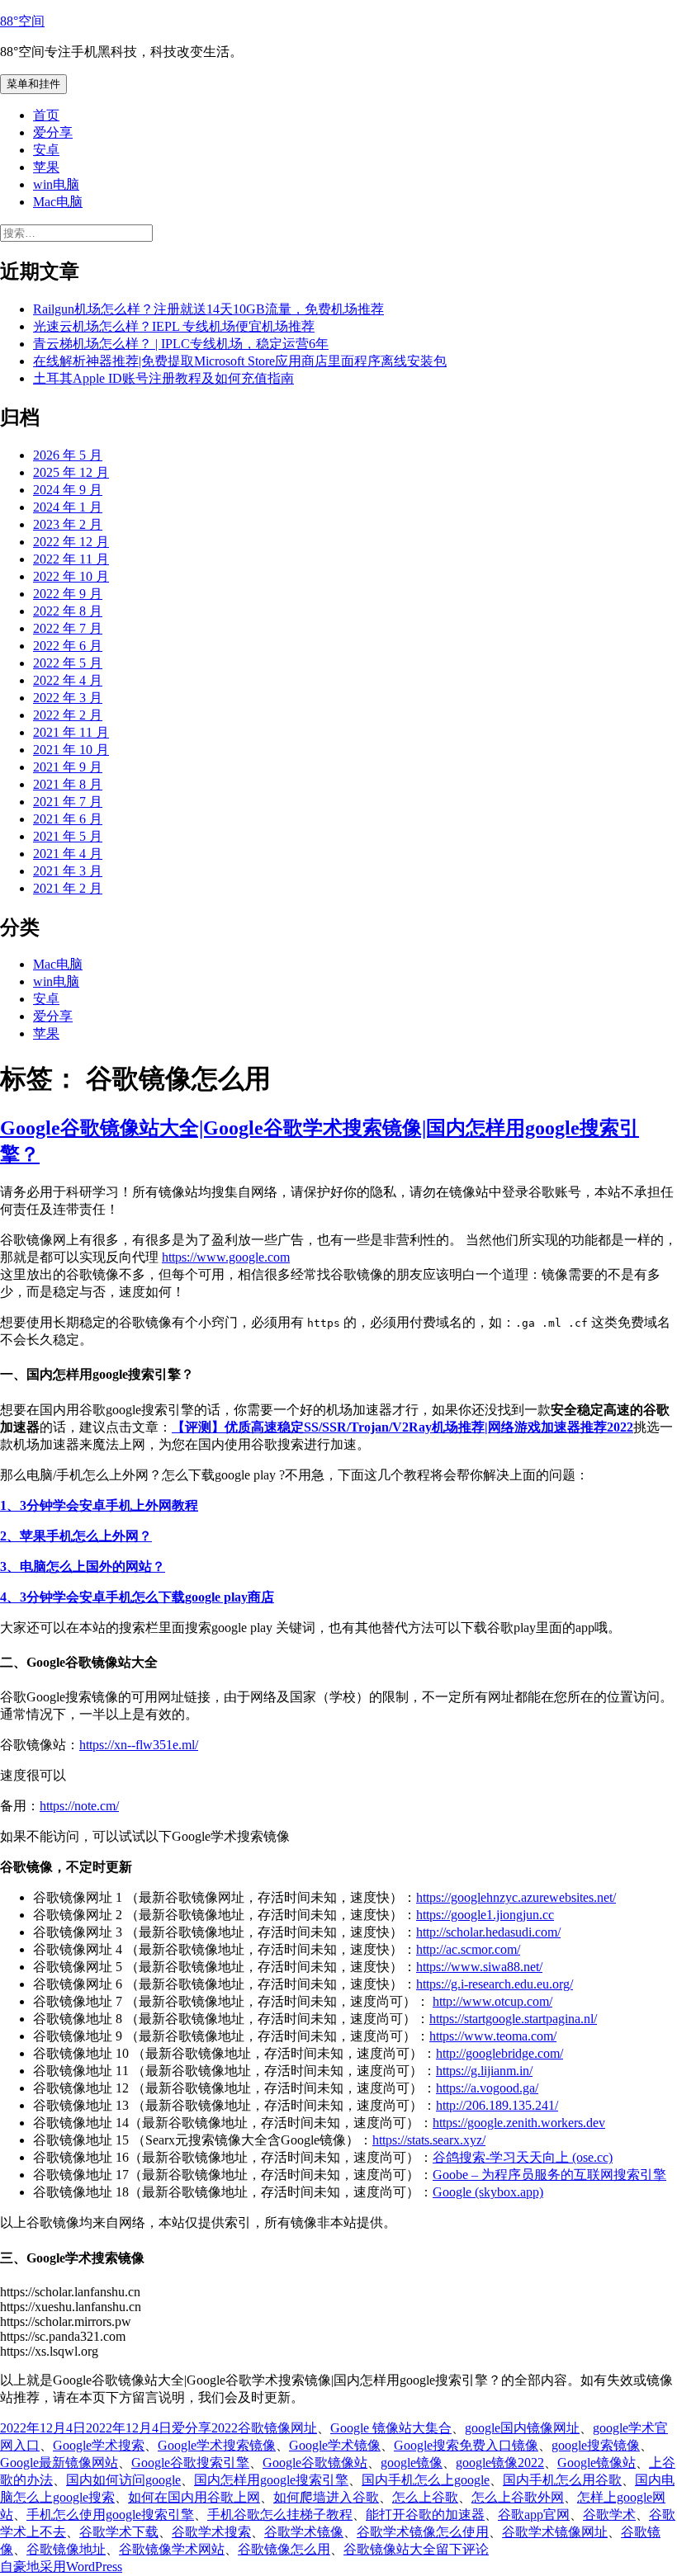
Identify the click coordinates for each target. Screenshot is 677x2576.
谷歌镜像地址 (66, 2549)
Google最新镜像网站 (59, 2463)
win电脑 (56, 184)
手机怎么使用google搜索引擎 (110, 2515)
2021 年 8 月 (68, 784)
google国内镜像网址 (522, 2428)
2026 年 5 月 (68, 455)
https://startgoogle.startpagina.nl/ (513, 2019)
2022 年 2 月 (68, 715)
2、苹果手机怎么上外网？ (76, 1536)
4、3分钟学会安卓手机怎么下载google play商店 (137, 1597)
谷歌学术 (609, 2515)
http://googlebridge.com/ (499, 2053)
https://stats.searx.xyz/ (429, 2140)
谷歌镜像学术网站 (172, 2549)
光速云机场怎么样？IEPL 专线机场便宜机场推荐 (174, 326)
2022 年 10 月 (71, 576)
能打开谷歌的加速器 (425, 2515)
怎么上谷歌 (425, 2497)
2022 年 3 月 (68, 698)
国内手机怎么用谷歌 (562, 2480)
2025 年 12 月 (71, 472)
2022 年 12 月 (71, 542)
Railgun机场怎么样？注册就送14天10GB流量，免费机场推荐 (208, 309)
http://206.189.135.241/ (497, 2105)
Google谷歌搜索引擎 (190, 2463)
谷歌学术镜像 (304, 2532)
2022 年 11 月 (71, 559)
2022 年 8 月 (68, 611)
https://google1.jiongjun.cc (485, 1915)
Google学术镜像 (335, 2445)
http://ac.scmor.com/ (468, 1949)
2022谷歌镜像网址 (264, 2428)
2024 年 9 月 (68, 490)
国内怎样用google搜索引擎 (271, 2480)
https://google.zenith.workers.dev (519, 2123)
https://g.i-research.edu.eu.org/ (495, 1984)
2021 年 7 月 (68, 802)
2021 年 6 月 (68, 819)
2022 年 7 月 (68, 628)
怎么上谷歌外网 (518, 2497)
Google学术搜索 (99, 2445)
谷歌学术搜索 (211, 2532)
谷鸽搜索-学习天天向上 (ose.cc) (523, 2157)
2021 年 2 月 (68, 888)
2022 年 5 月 (68, 663)
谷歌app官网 (534, 2515)
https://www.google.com (226, 1257)
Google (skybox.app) (488, 2192)
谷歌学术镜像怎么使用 (423, 2532)
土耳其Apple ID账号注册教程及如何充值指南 (163, 378)
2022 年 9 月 (68, 594)
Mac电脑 (58, 202)
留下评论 (462, 2549)
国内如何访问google (123, 2480)
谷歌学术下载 (119, 2532)
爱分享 (53, 132)
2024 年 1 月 (68, 507)
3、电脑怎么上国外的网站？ (83, 1566)
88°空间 (22, 21)
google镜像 (412, 2463)
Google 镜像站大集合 (391, 2428)
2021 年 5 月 (68, 836)
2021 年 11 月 (71, 732)
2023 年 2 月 (68, 524)
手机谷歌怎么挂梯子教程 (280, 2515)
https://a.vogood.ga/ (487, 2088)
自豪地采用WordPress (61, 2567)
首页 (46, 115)
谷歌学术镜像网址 (555, 2532)
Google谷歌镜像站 (315, 2463)
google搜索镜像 (596, 2445)
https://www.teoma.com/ (493, 2036)
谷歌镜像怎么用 (284, 2549)
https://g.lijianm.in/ (484, 2071)
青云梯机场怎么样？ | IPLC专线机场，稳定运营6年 (181, 344)
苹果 (46, 167)
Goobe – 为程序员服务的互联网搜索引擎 (549, 2175)
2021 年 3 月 (68, 871)
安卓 (46, 150)
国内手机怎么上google (426, 2480)
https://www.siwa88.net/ (479, 1967)
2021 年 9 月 (68, 767)
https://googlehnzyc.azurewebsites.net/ (516, 1897)
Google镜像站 (597, 2463)
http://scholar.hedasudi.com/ (488, 1932)
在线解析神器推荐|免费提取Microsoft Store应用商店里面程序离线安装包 (240, 361)
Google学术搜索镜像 (217, 2445)
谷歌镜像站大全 (390, 2549)
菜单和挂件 (33, 84)
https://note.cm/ (79, 1806)
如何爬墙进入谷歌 (326, 2497)
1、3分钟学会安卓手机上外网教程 (99, 1505)
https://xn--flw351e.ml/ (139, 1745)
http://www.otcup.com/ (492, 2001)
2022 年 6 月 (68, 646)
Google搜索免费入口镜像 (466, 2445)
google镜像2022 (500, 2463)
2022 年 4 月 (68, 680)
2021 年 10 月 (71, 750)
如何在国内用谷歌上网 (194, 2497)
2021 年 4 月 (68, 854)
